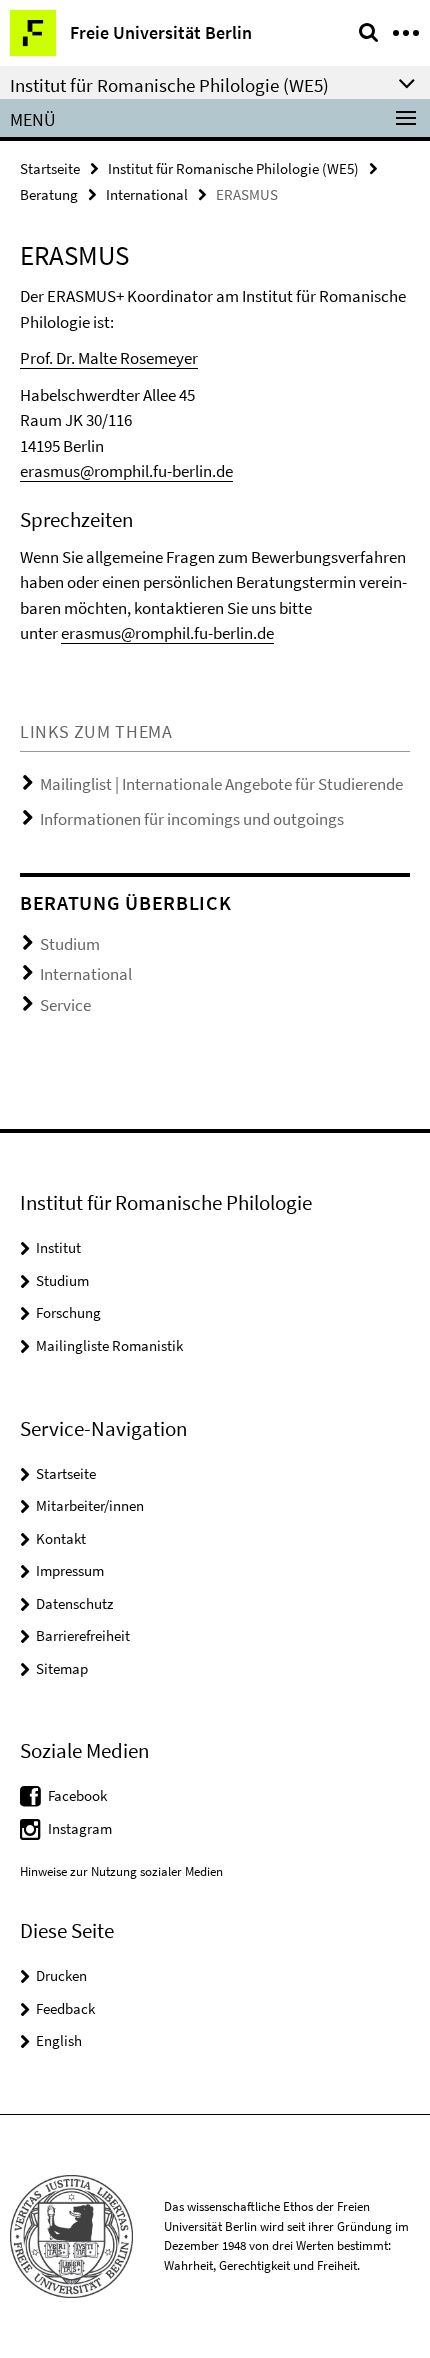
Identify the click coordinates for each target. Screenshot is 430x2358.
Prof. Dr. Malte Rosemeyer (109, 358)
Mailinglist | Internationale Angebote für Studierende (221, 784)
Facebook (77, 1795)
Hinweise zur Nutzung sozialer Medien (121, 1871)
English (59, 2040)
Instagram (80, 1828)
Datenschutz (74, 1603)
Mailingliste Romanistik (109, 1345)
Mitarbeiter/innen (90, 1505)
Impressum (70, 1570)
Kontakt (61, 1538)
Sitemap (62, 1668)
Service (65, 1005)
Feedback (65, 2008)
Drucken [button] (61, 1975)
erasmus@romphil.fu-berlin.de (126, 471)
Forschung (68, 1312)
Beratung (49, 194)
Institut (58, 1247)
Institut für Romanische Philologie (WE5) (233, 168)
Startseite (50, 168)
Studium (70, 944)
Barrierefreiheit (83, 1635)
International (147, 194)
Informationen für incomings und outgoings (192, 819)
